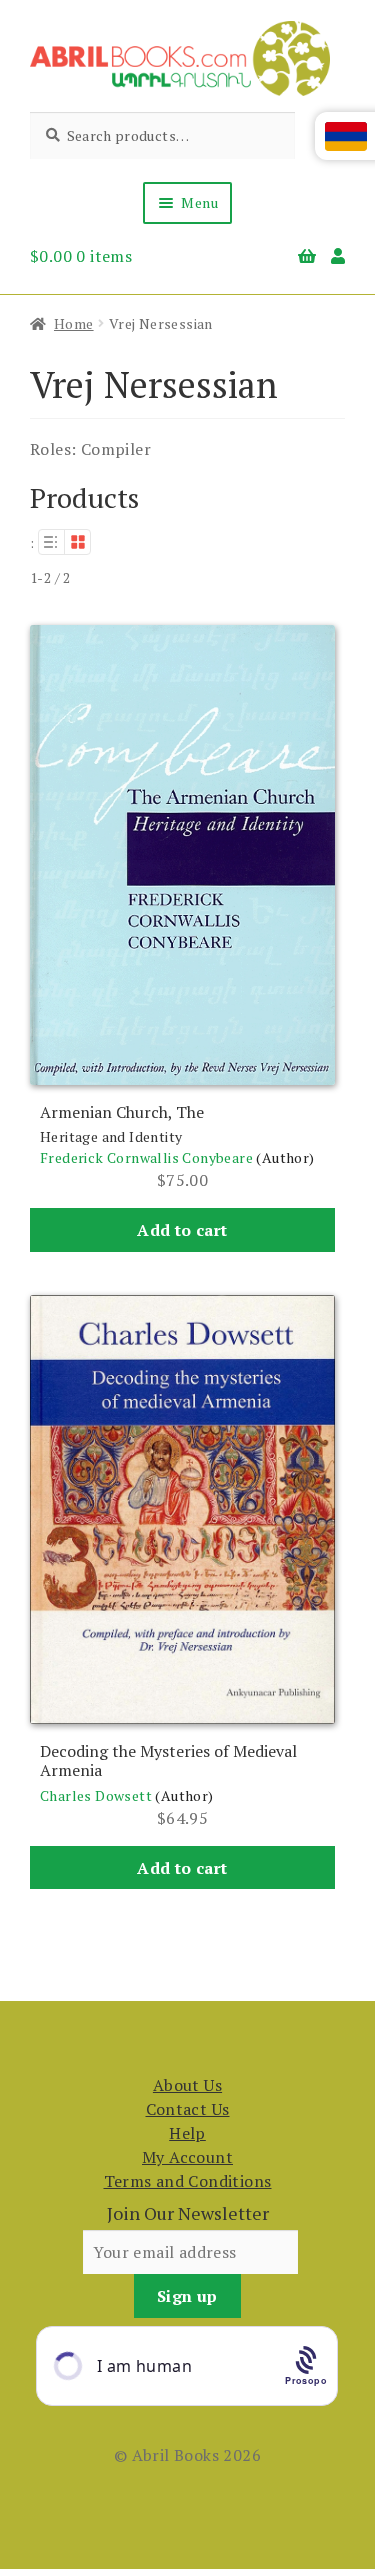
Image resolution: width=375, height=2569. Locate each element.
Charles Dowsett (96, 1795)
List (51, 542)
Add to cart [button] (182, 1230)
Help (187, 2133)
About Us (187, 2085)
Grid (78, 542)
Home (74, 323)
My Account (187, 2157)
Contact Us (188, 2109)
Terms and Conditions (188, 2181)
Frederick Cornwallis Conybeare (146, 1157)
